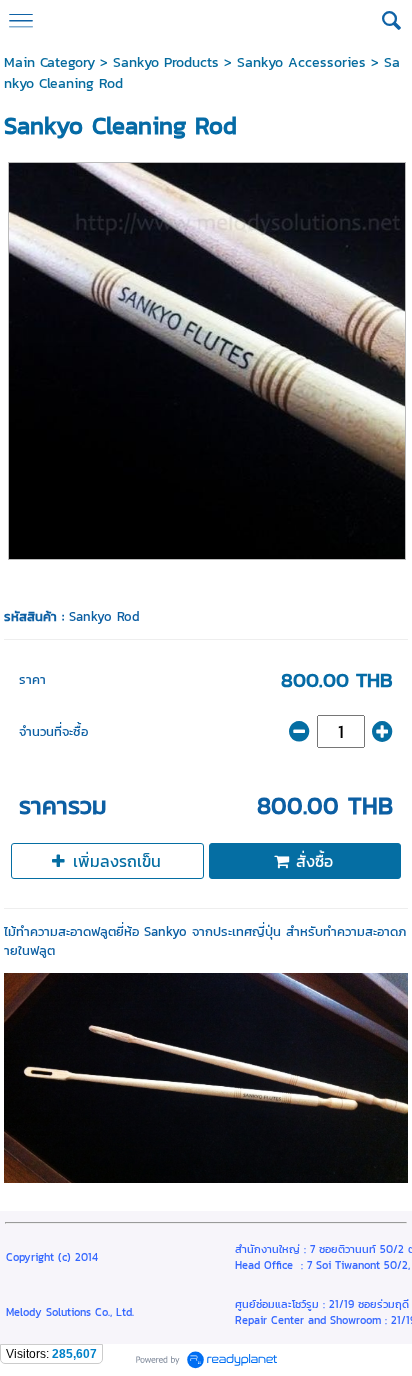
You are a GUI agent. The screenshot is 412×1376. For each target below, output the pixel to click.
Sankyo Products (166, 62)
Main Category (49, 62)
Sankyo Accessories (301, 62)
